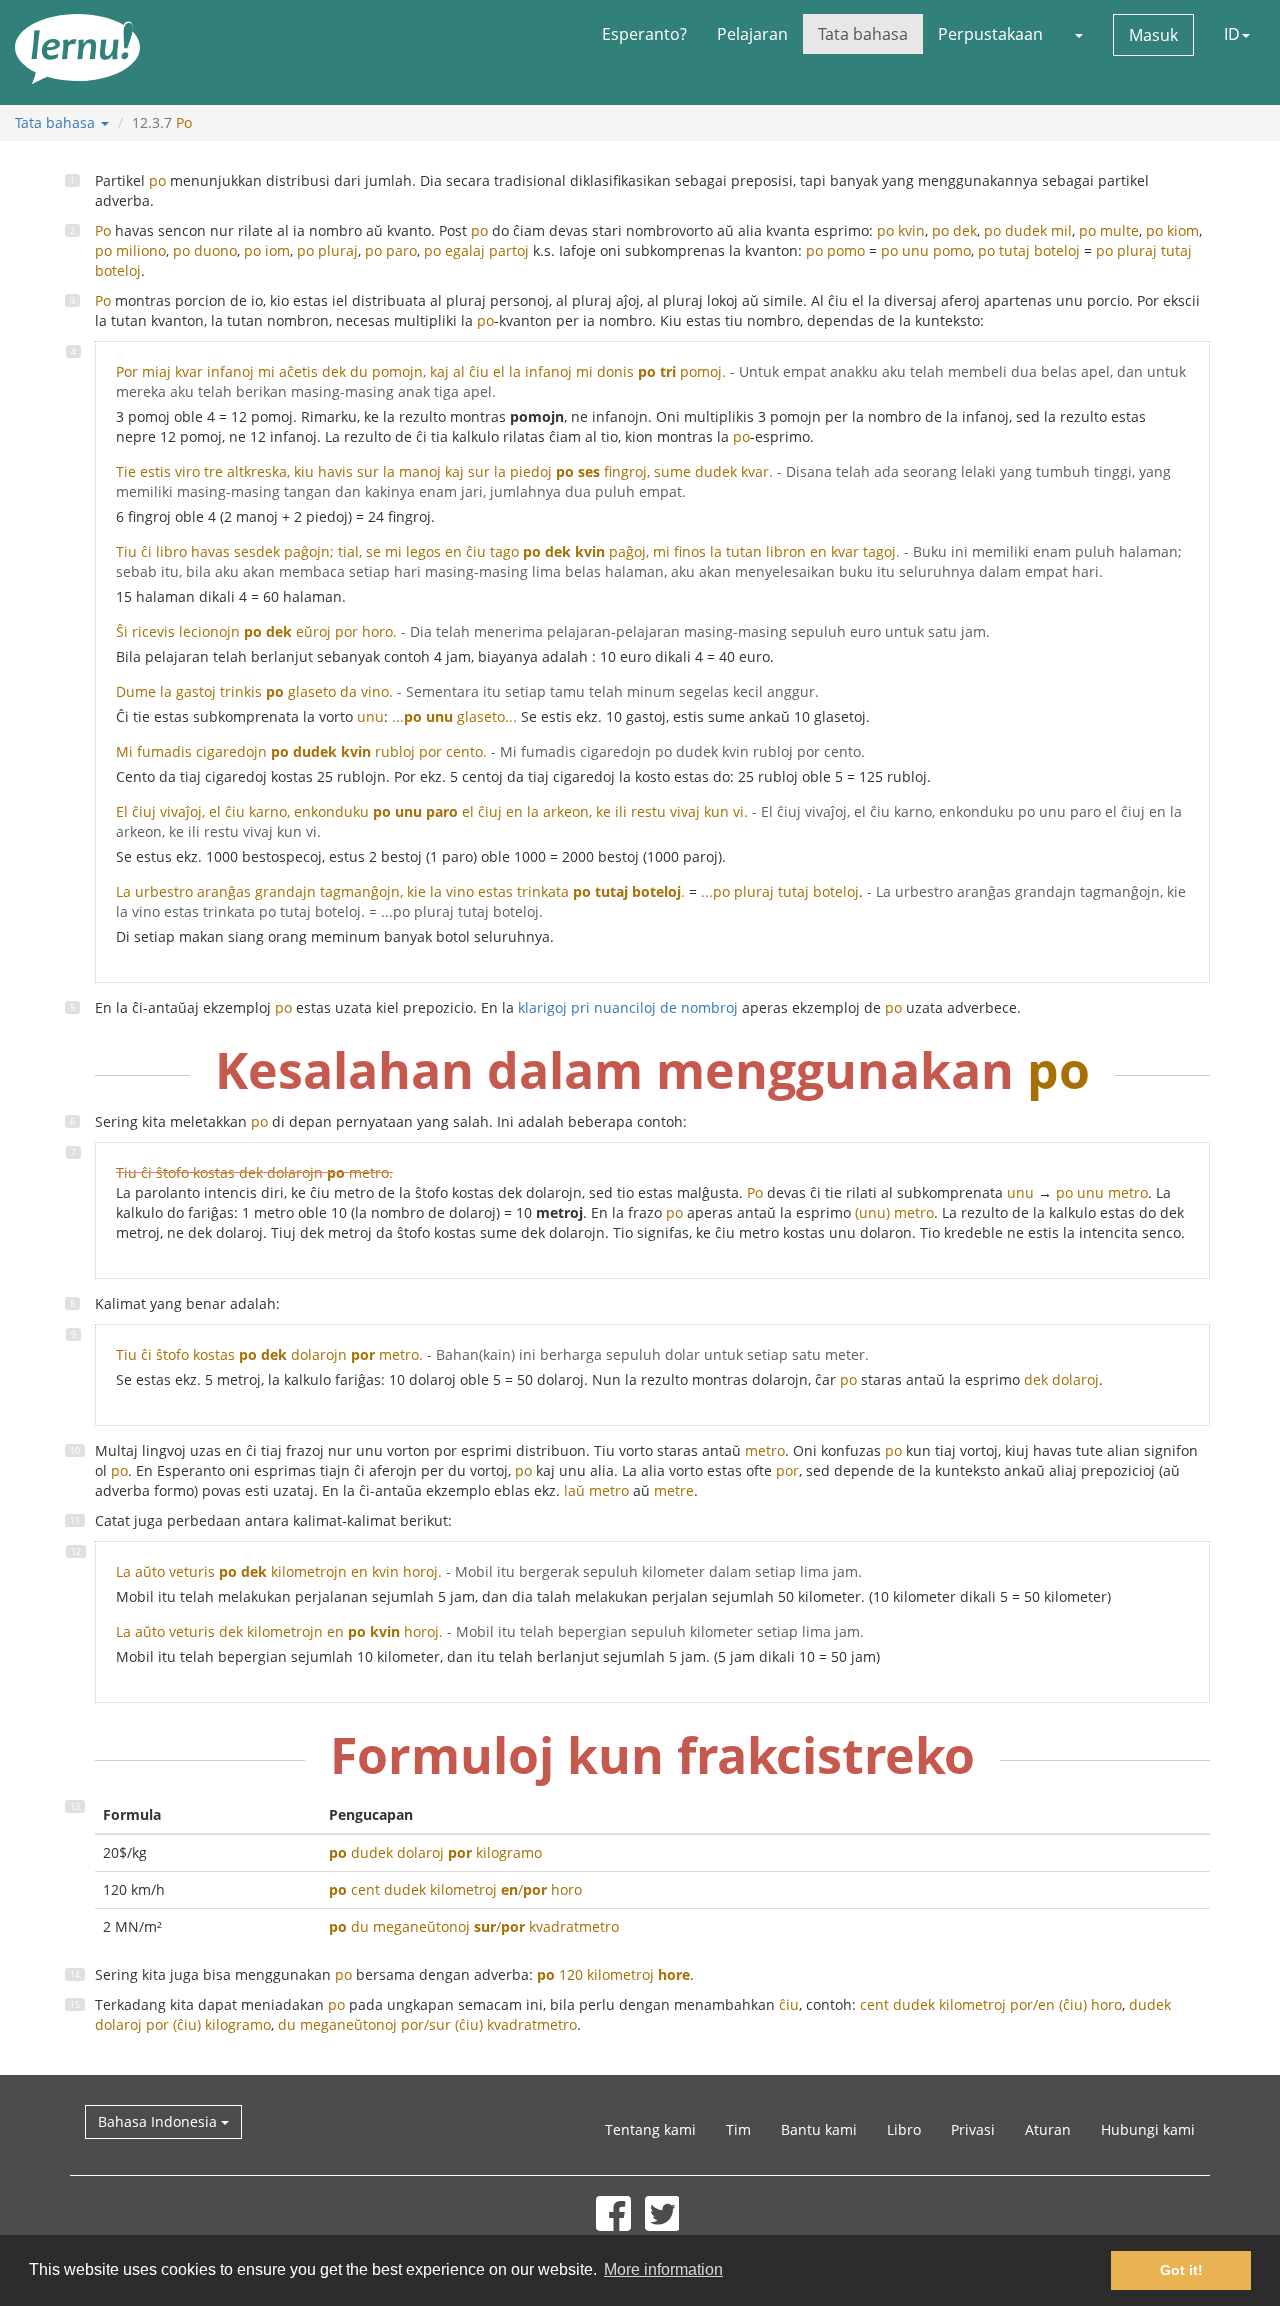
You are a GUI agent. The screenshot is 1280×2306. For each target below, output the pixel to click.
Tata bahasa (863, 34)
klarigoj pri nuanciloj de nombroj (628, 1007)
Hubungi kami (1148, 2129)
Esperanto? (644, 34)
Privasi (973, 2129)
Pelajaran (752, 34)
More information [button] (663, 2269)
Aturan (1048, 2129)
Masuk (1153, 35)
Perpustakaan (990, 34)
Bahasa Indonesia (159, 2121)
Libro (904, 2129)
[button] (1078, 34)
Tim (738, 2129)
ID (1232, 34)
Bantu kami (819, 2129)
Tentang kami (650, 2129)
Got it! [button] (1181, 2270)
